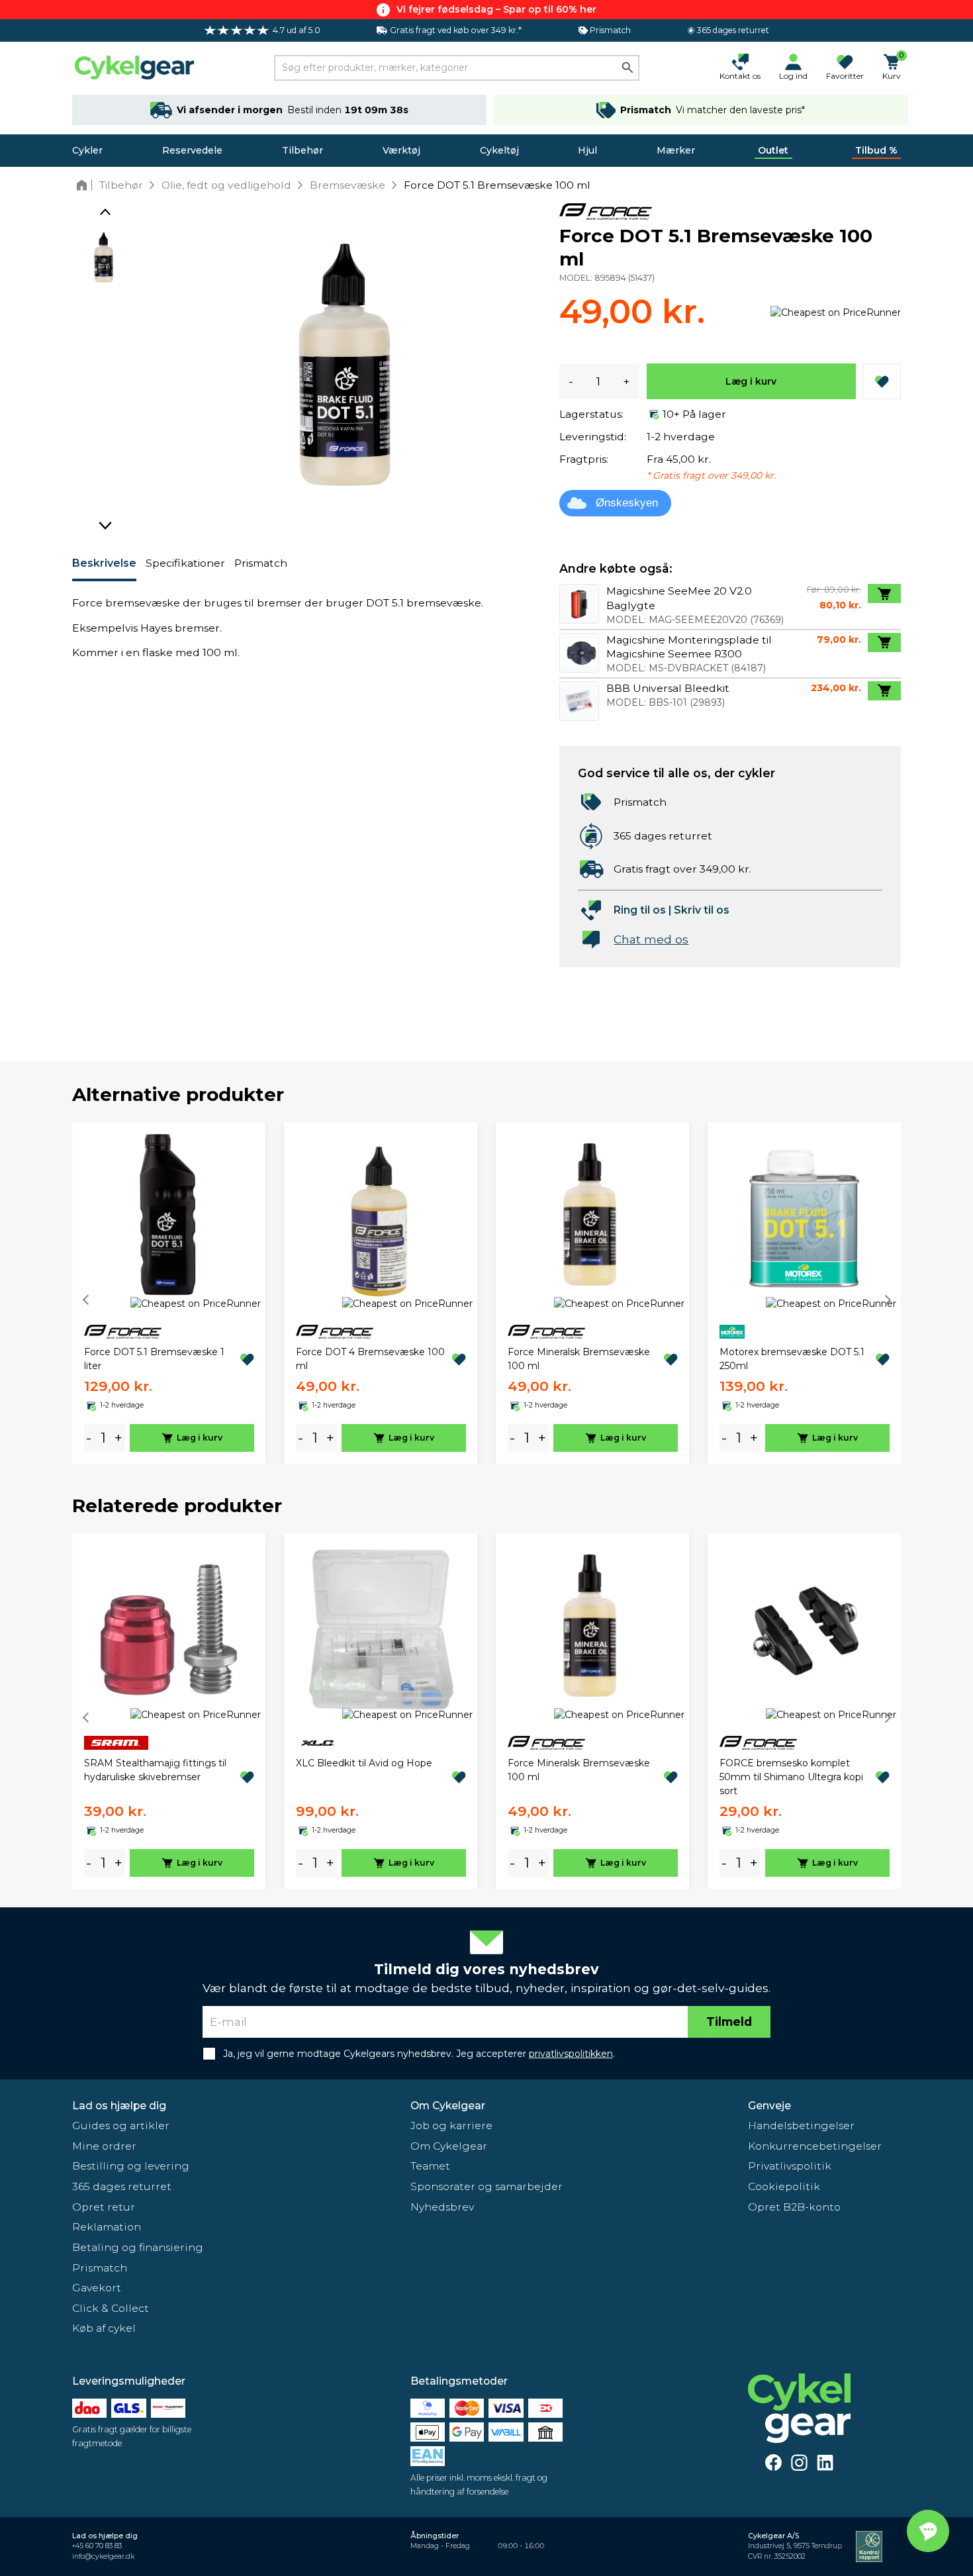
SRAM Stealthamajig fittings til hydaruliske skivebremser (155, 1770)
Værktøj (401, 150)
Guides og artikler (121, 2125)
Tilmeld (729, 2022)
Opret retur (104, 2207)
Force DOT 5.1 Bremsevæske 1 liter (154, 1359)
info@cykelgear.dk (103, 2556)
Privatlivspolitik (790, 2166)
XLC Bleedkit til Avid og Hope (364, 1763)
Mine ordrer (104, 2146)
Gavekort (97, 2288)
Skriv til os (702, 910)
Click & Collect (111, 2308)
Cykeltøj (499, 150)
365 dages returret (122, 2186)
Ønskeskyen (627, 503)
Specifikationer (185, 563)
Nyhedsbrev (442, 2207)
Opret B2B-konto (794, 2207)
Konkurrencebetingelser (815, 2146)
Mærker (676, 150)
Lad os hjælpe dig (119, 2106)
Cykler (87, 150)
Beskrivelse (104, 563)
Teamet (430, 2166)
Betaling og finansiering (138, 2247)
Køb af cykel (104, 2328)
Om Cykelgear (448, 2106)
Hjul (587, 150)
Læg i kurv (751, 381)
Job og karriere (451, 2125)
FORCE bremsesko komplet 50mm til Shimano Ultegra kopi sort (791, 1777)
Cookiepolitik (784, 2186)
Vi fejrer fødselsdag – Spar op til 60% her (496, 9)
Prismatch (261, 563)
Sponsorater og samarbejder (486, 2186)
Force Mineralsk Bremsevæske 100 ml (579, 1359)
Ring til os (640, 910)
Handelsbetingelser (801, 2125)
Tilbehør (302, 150)
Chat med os (651, 939)
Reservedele (192, 150)
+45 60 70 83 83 (97, 2546)
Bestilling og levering (131, 2166)
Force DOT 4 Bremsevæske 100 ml (370, 1359)
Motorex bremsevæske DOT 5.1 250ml (792, 1359)
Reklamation (107, 2227)
